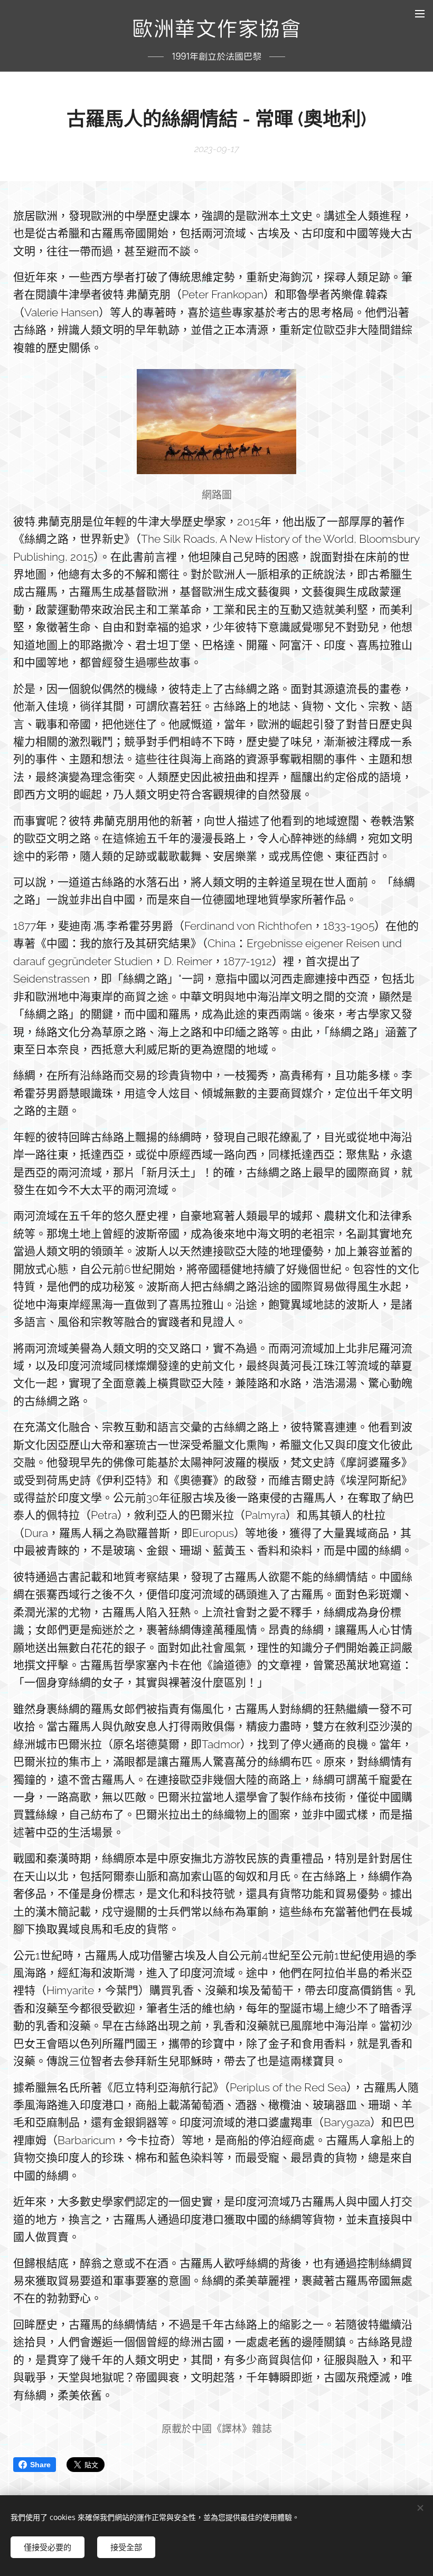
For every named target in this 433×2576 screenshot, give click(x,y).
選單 (420, 13)
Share (40, 2465)
